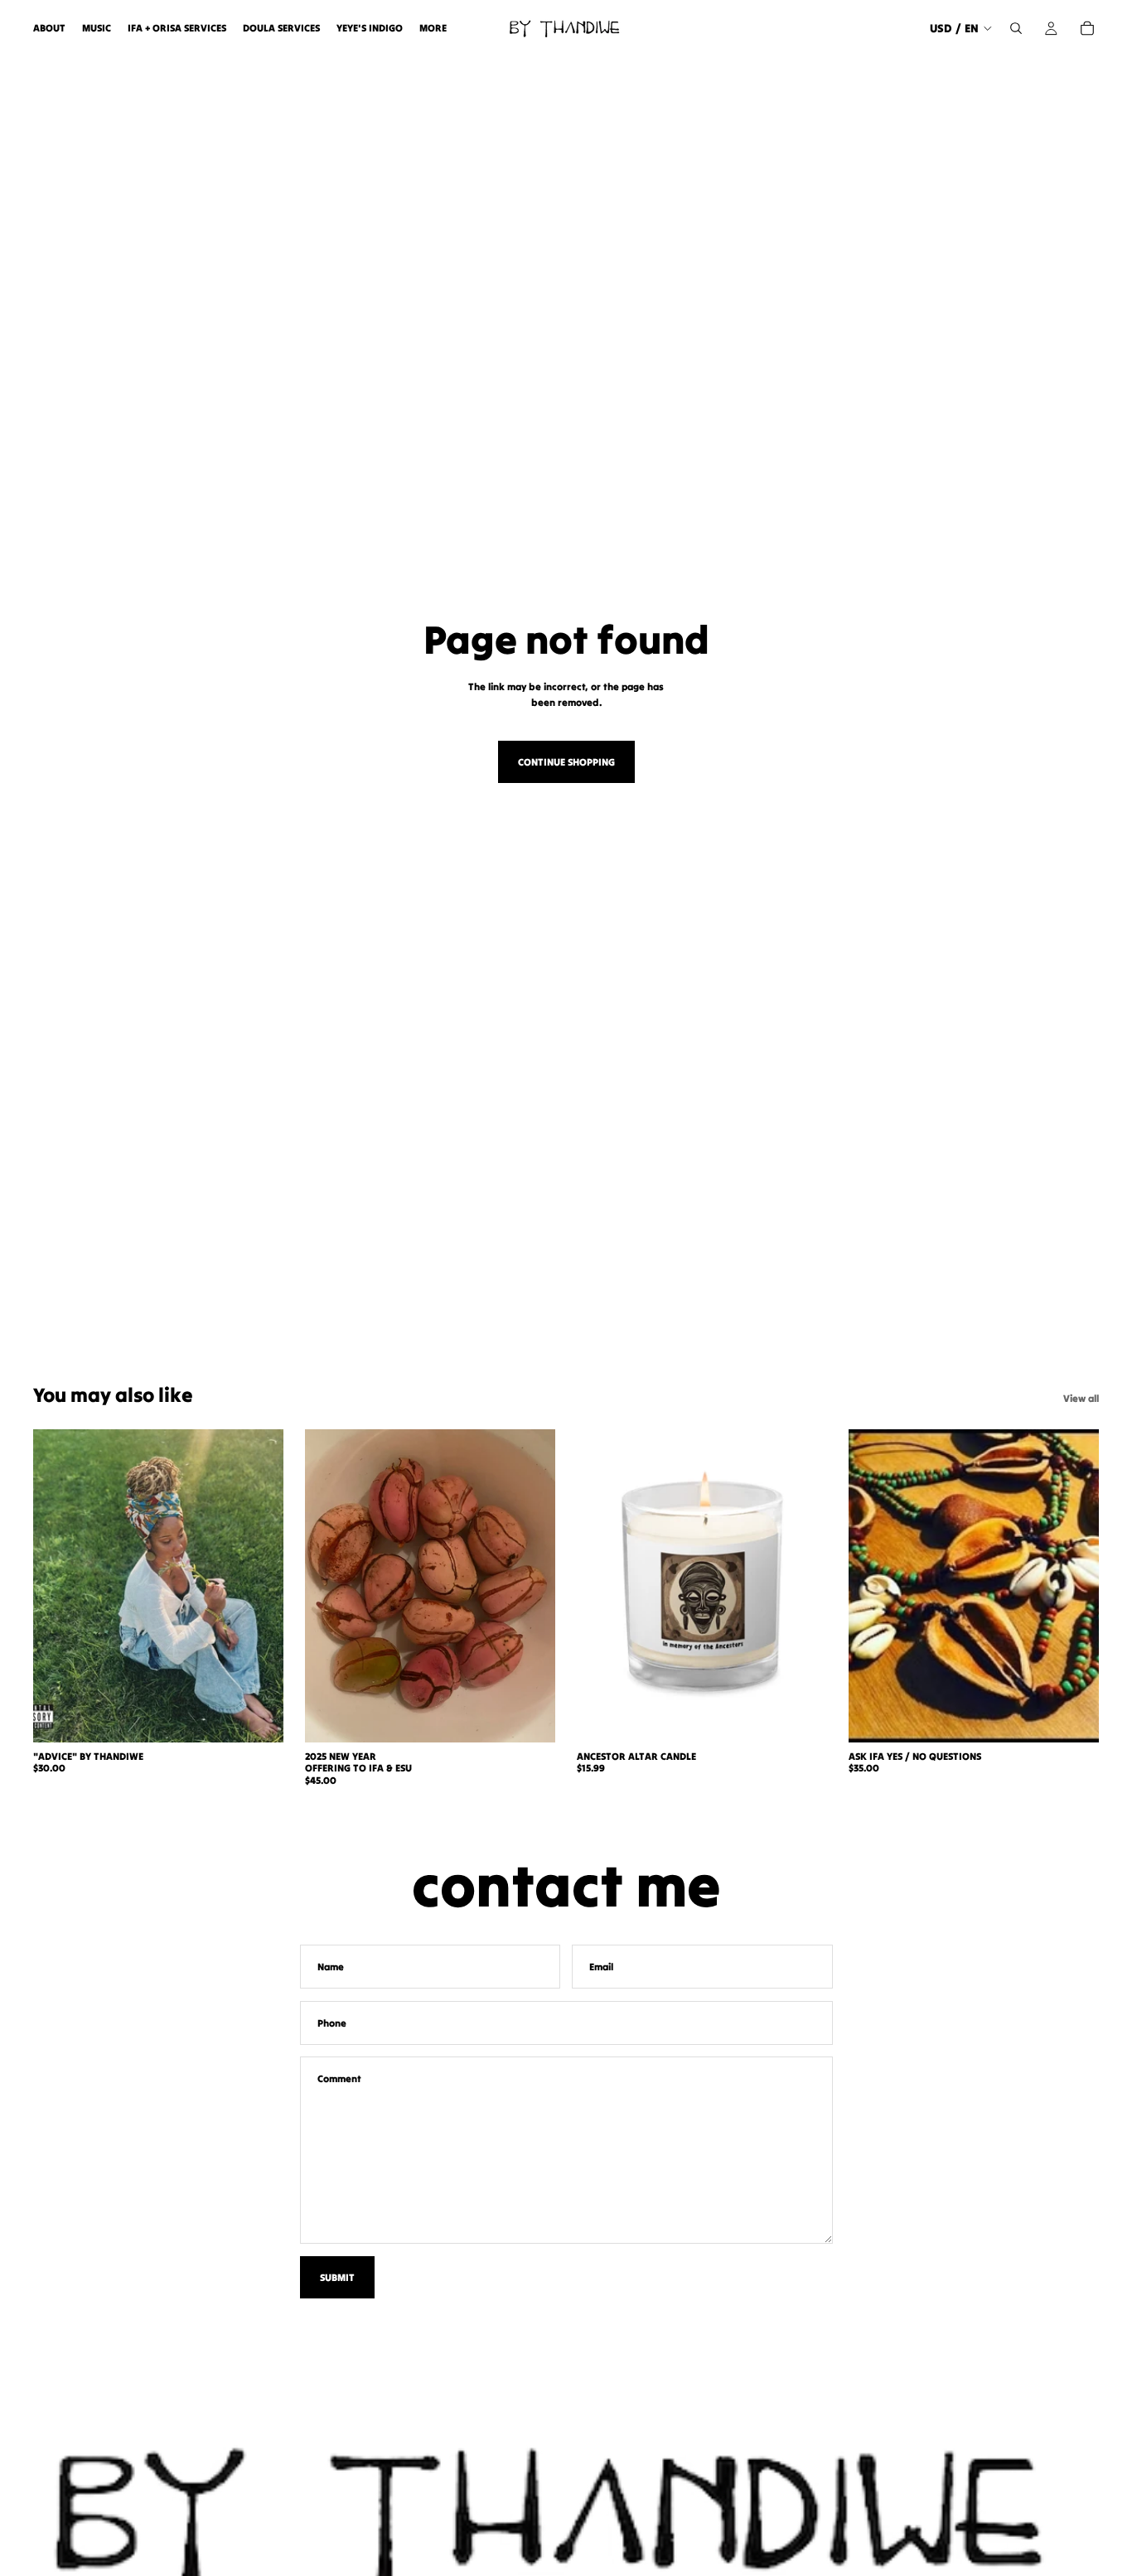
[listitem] (433, 28)
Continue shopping (566, 762)
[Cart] (1087, 28)
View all (1081, 1398)
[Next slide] (530, 1586)
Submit (337, 2277)
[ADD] (258, 1717)
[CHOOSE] (530, 1717)
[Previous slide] (330, 1586)
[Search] (1016, 28)
